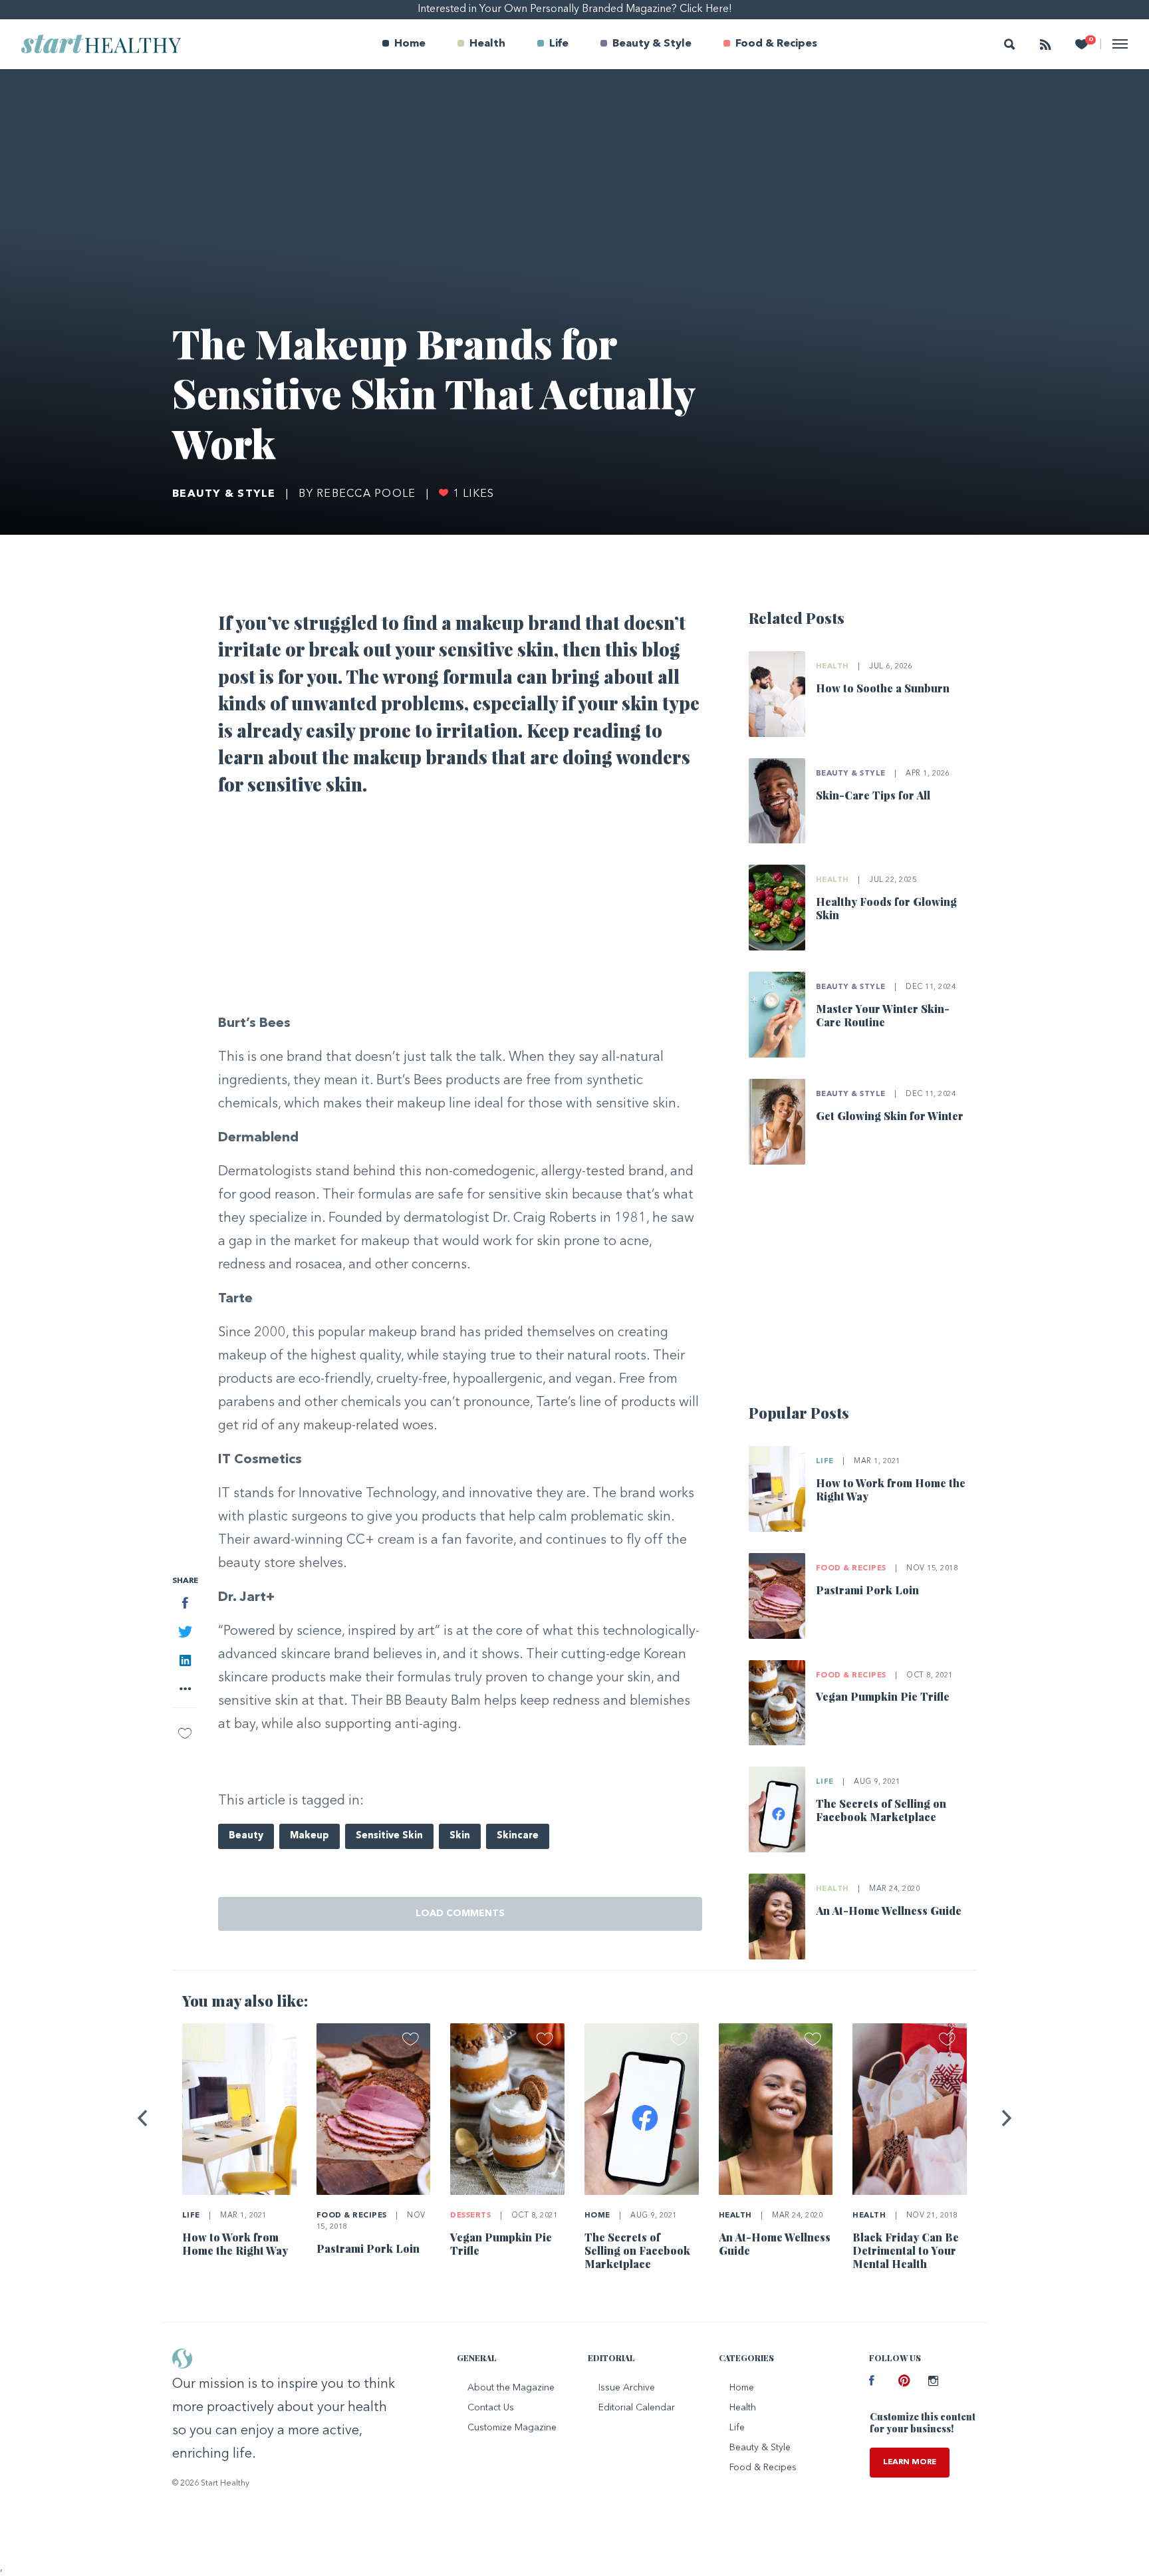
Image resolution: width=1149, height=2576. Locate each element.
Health (487, 44)
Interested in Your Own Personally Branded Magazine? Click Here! (575, 9)
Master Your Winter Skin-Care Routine (883, 1015)
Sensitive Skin (389, 1836)
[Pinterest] (903, 2382)
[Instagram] (933, 2382)
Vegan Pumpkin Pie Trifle (883, 1696)
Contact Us (491, 2408)
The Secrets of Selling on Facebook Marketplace (881, 1810)
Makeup (310, 1836)
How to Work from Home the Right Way (891, 1490)
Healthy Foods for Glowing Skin (886, 908)
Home (410, 44)
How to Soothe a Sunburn (883, 688)
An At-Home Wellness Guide (889, 1911)
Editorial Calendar (637, 2408)
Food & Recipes (776, 44)
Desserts (470, 2216)
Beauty (246, 1836)
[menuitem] (404, 44)
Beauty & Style (652, 44)
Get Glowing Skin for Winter (890, 1116)
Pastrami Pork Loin (867, 1590)
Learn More (910, 2462)
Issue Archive (627, 2388)
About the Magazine (511, 2388)
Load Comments (460, 1914)
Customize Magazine (512, 2428)
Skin (460, 1836)
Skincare (518, 1836)
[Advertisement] (460, 909)
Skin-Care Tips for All (873, 795)
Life (559, 44)
